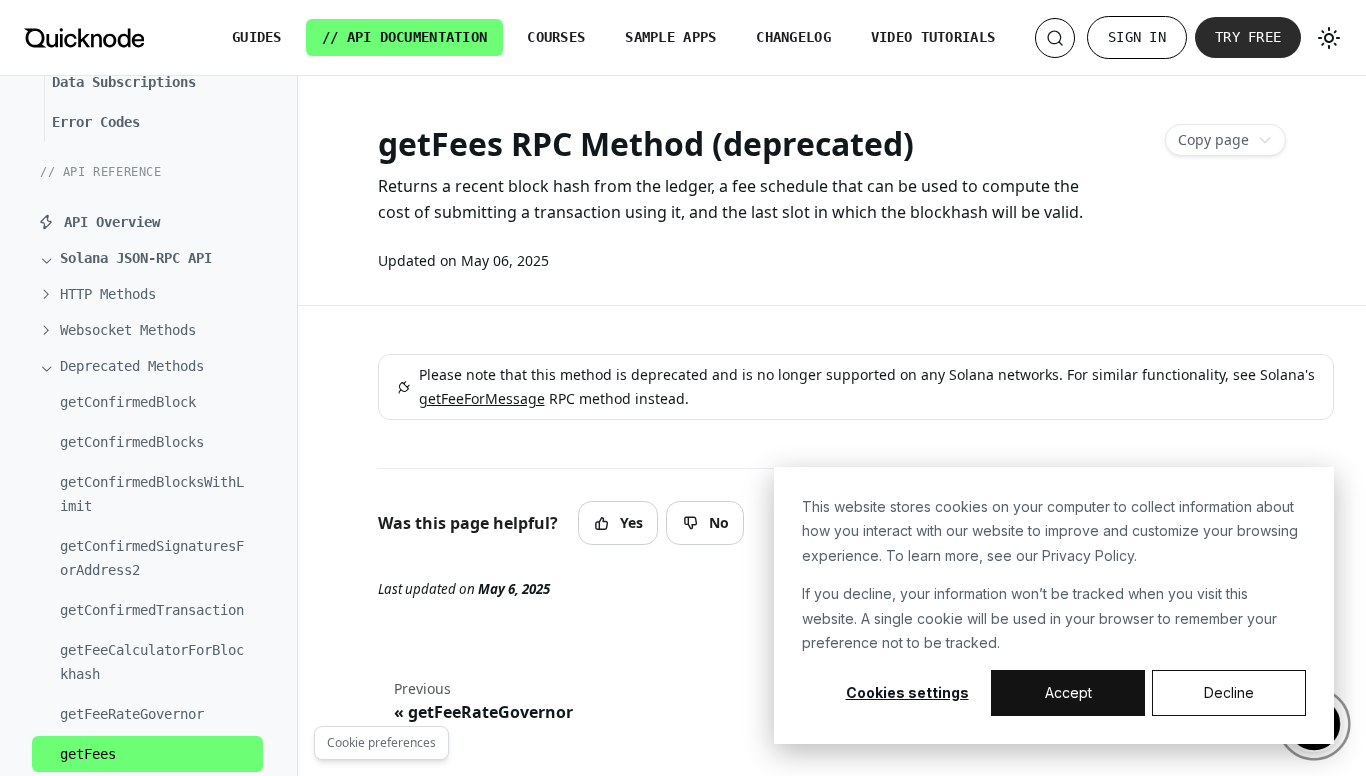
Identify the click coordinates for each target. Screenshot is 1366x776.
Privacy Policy (1088, 555)
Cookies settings (907, 692)
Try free (1248, 37)
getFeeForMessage (482, 398)
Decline (1229, 692)
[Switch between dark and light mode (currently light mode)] (1329, 38)
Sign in (1137, 37)
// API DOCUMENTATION (405, 37)
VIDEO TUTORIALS (933, 37)
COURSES (556, 37)
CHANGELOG (793, 37)
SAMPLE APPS (670, 37)
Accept (1068, 692)
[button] (155, 258)
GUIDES (257, 37)
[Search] (1055, 38)
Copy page (1213, 139)
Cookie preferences (381, 742)
